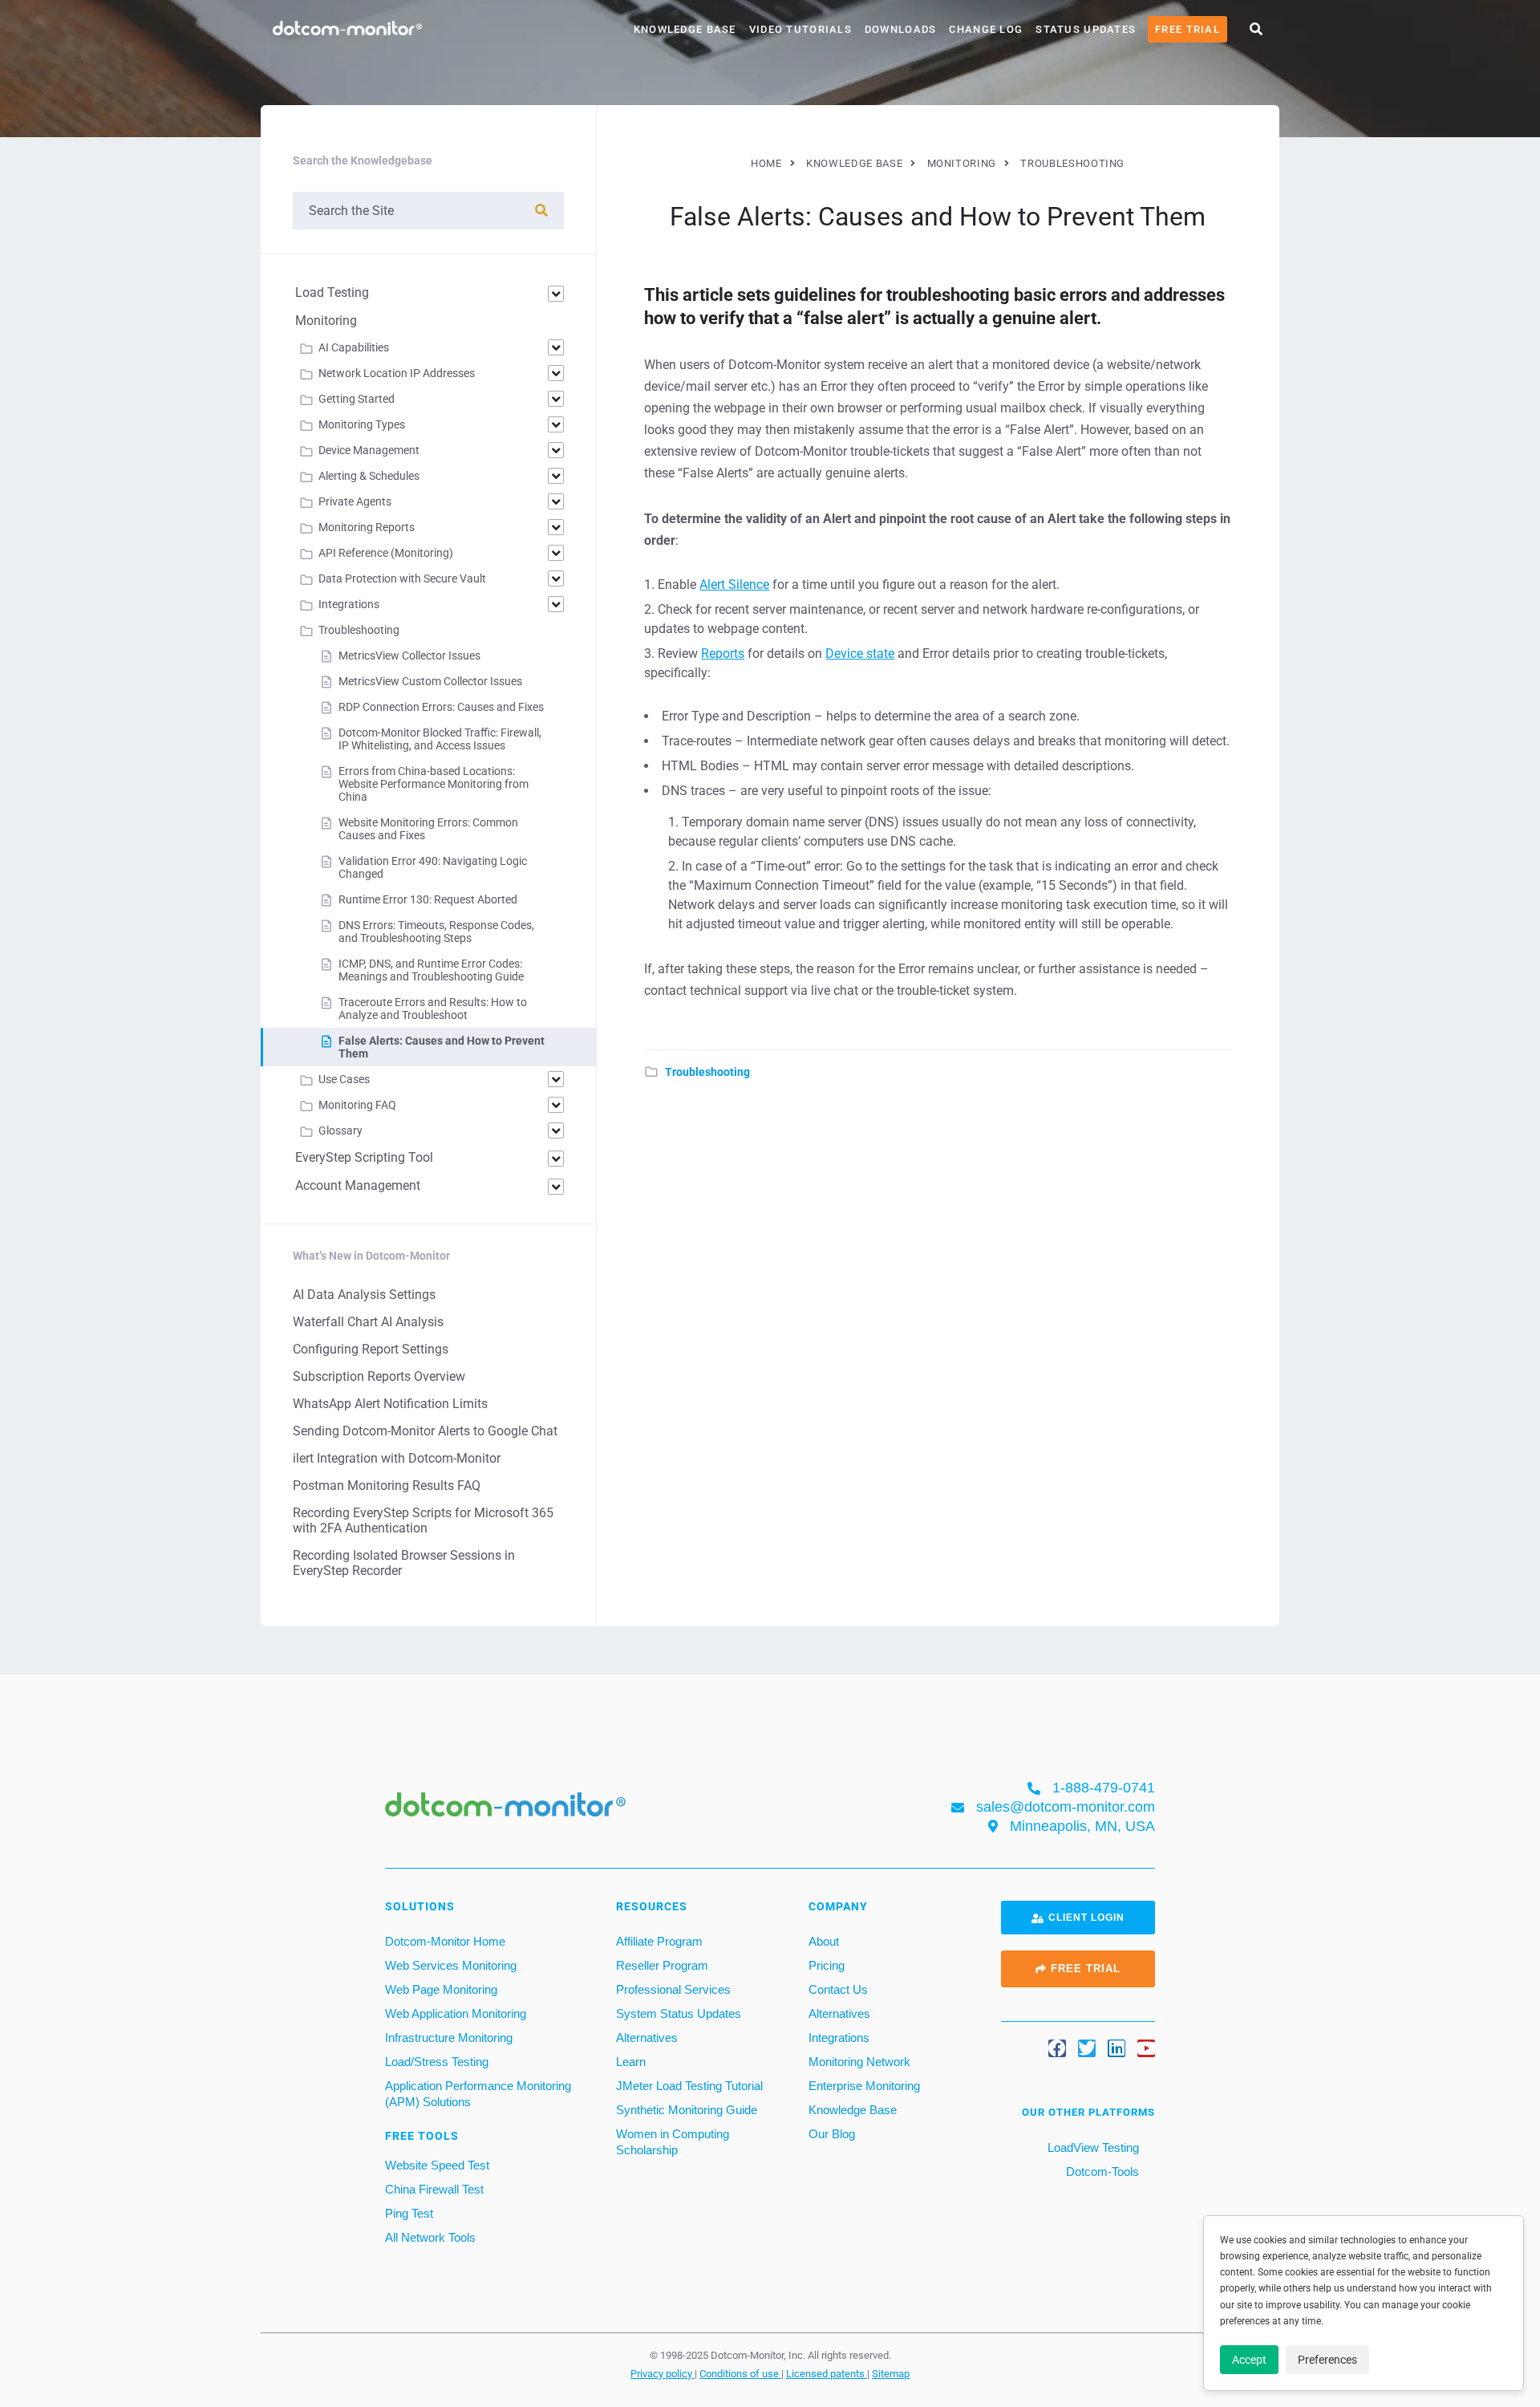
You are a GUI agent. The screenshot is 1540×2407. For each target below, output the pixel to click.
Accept (1249, 2360)
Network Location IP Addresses (397, 373)
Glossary (340, 1130)
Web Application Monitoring (456, 2013)
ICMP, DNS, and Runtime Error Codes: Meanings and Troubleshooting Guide (431, 970)
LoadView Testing (1092, 2147)
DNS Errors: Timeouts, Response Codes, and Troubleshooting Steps (436, 932)
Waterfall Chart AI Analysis (368, 1322)
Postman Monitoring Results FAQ (387, 1486)
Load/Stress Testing (437, 2062)
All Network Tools (430, 2237)
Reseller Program (662, 1965)
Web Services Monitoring (451, 1965)
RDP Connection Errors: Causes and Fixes (441, 707)
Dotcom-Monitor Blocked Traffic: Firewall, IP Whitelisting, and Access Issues (440, 739)
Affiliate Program (659, 1941)
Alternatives (647, 2038)
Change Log (986, 29)
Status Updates (1086, 29)
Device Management (369, 450)
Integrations (349, 604)
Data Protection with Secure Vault (402, 578)
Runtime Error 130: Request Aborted (428, 899)
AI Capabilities (354, 347)
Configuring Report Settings (371, 1349)
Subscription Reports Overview (379, 1376)
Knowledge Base (685, 29)
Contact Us (838, 1989)
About (824, 1941)
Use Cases (344, 1079)
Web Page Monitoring (441, 1989)
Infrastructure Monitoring (449, 2038)
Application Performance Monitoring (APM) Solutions (478, 2094)
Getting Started (357, 399)
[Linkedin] (1116, 2048)
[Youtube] (1146, 2048)
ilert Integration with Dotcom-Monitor (397, 1458)
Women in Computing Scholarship (673, 2142)
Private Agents (355, 501)
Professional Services (673, 1989)
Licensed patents (827, 2373)
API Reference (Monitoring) (386, 553)
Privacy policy (663, 2373)
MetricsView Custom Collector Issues (430, 681)
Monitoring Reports (367, 527)
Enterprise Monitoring (864, 2086)
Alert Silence (734, 584)
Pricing (827, 1965)
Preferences (1327, 2360)
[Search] (541, 211)
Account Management (358, 1185)
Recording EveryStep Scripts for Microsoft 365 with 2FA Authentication (423, 1520)
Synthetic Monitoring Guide (687, 2110)
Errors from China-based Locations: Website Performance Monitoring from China (434, 784)
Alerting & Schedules (369, 476)
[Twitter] (1087, 2048)
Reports (723, 654)
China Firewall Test (434, 2189)
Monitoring (326, 321)
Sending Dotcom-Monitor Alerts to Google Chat (425, 1431)
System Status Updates (679, 2013)
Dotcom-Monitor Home (445, 1941)
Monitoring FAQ (357, 1105)
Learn (631, 2062)
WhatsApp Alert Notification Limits (390, 1404)
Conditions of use (740, 2373)
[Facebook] (1057, 2048)
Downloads (901, 29)
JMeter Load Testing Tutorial (689, 2086)
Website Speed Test (437, 2165)
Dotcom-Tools (1101, 2172)
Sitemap (891, 2373)
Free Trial (1187, 29)
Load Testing (332, 292)
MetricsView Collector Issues (409, 656)
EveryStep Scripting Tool (364, 1157)
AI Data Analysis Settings (364, 1295)
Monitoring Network (859, 2062)
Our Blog (832, 2134)
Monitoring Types (362, 424)
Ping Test (409, 2213)
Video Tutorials (800, 29)
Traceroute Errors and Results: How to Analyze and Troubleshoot (433, 1009)
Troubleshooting (707, 1072)
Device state (860, 654)
